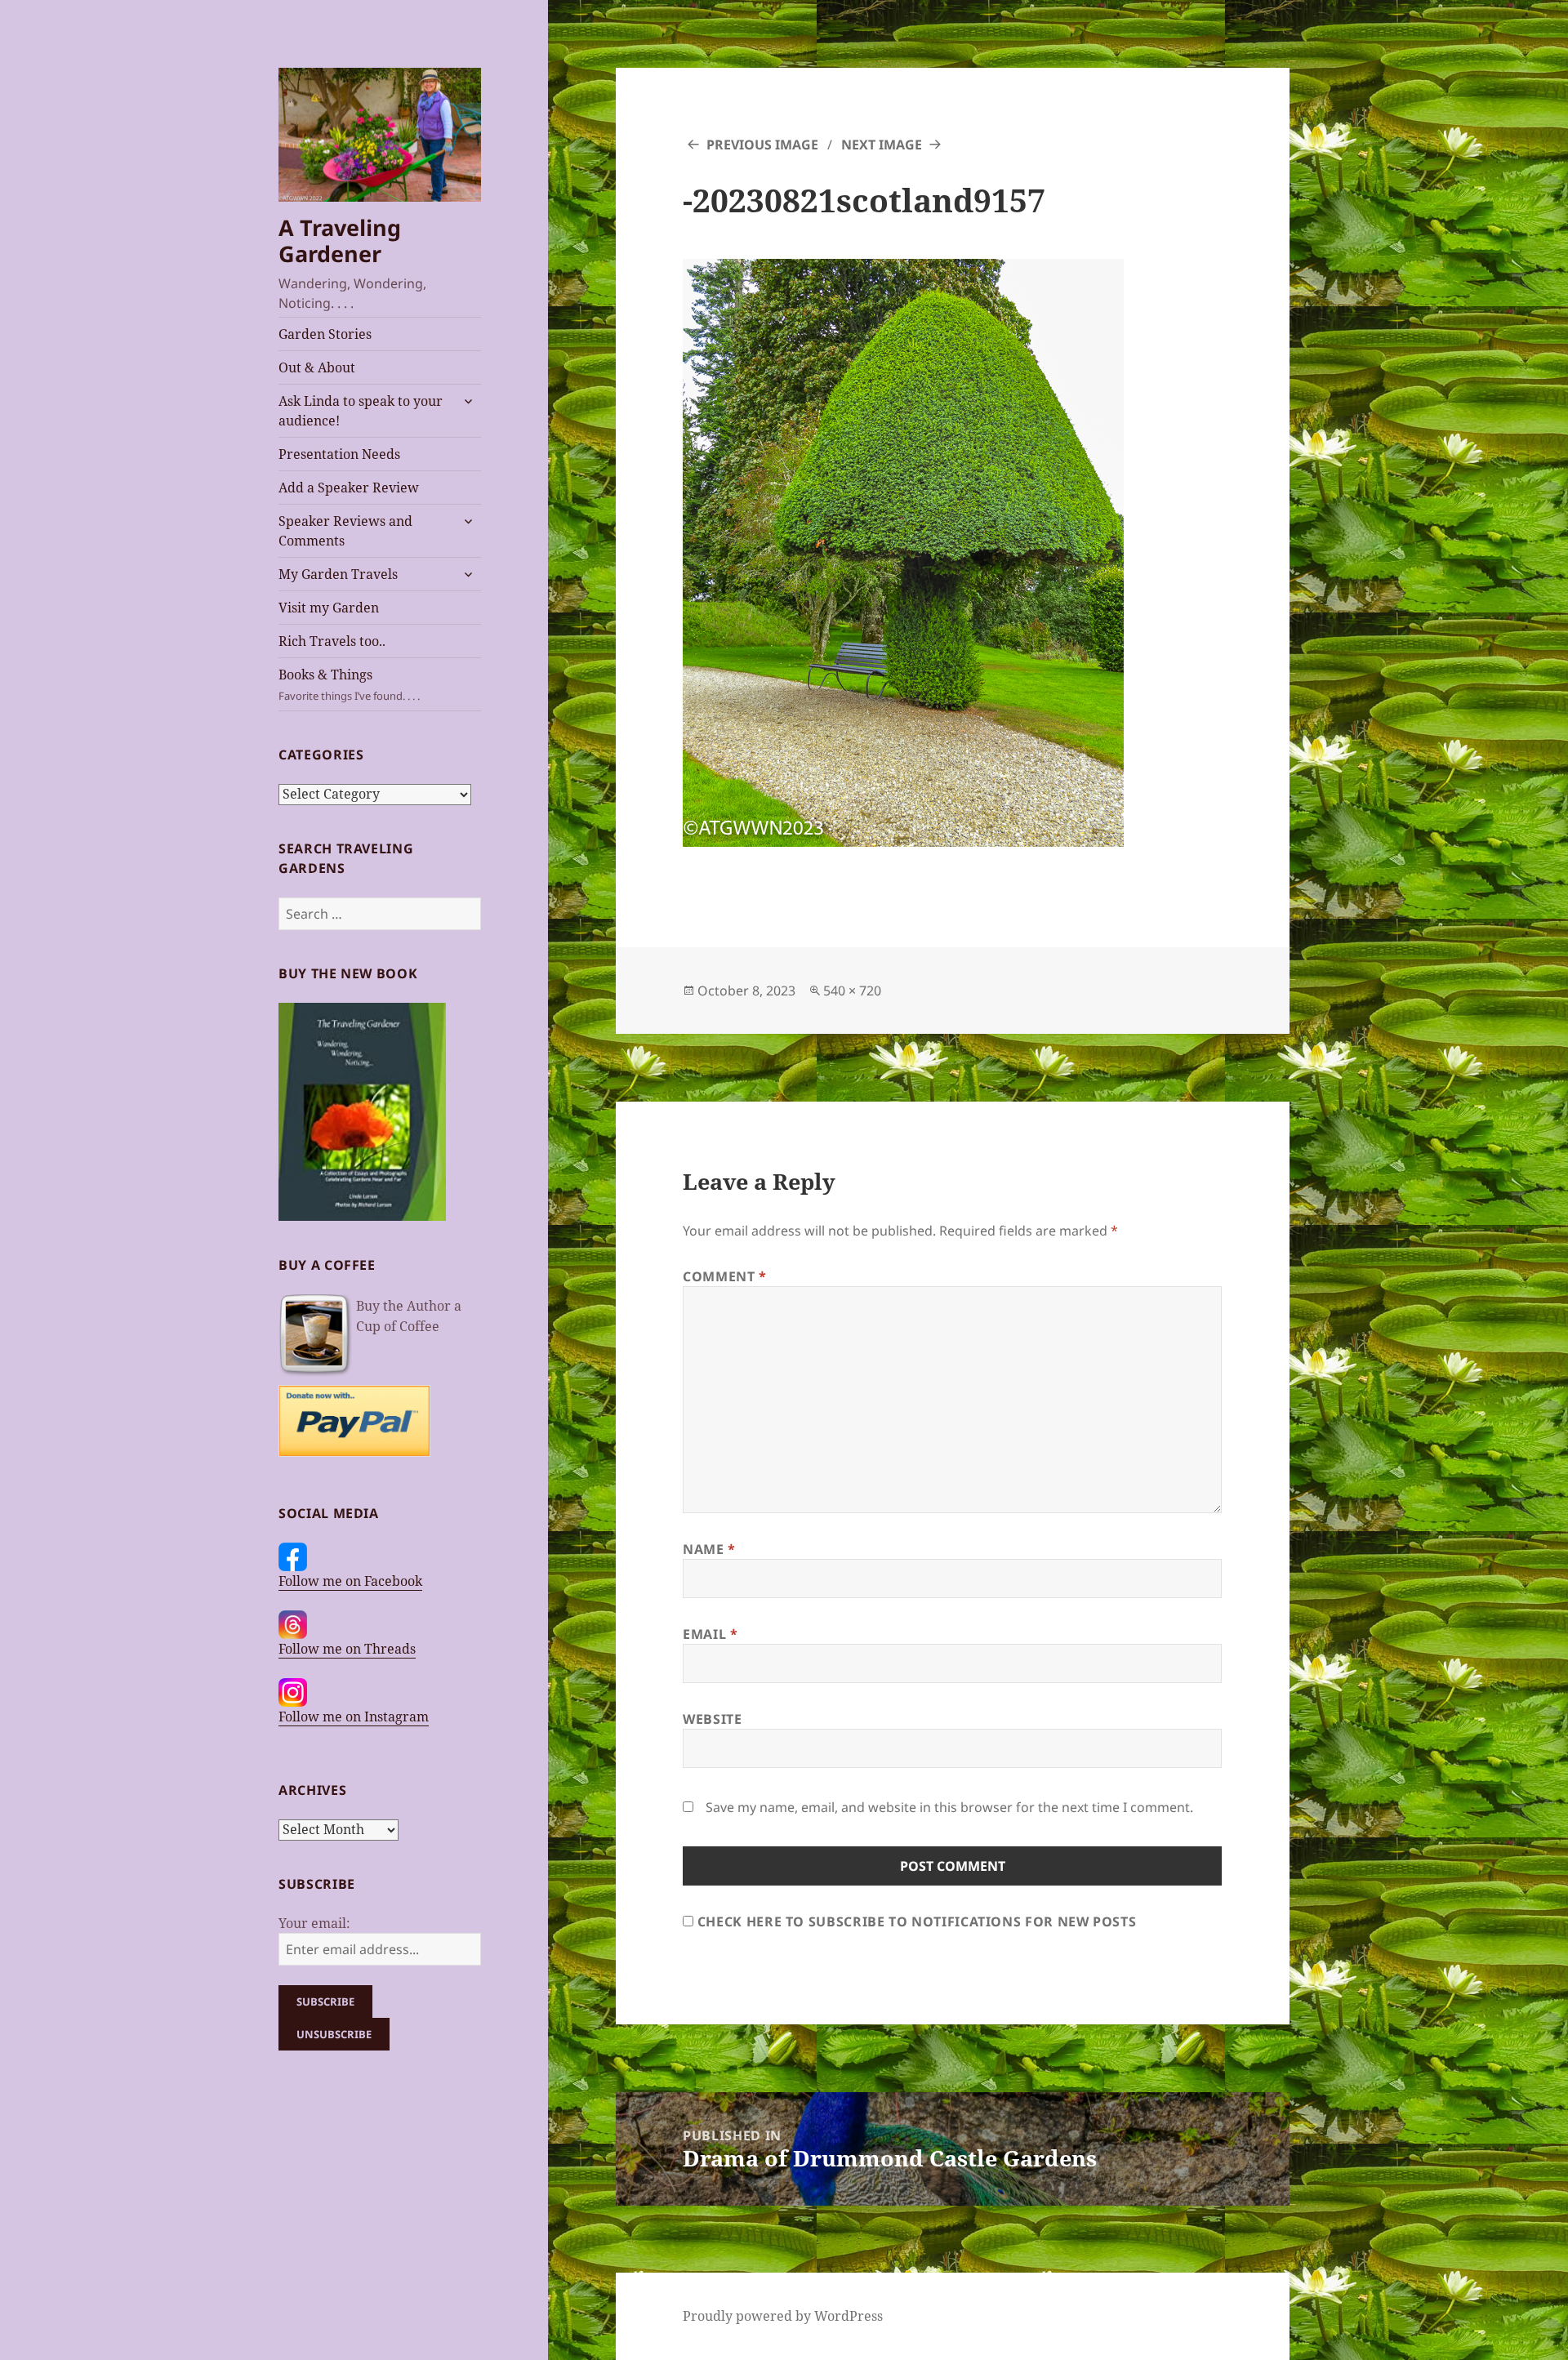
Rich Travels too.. (332, 641)
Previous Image (762, 145)
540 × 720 (852, 991)
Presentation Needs (339, 454)
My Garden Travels (338, 574)
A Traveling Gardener (340, 240)
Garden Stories (325, 334)
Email (710, 1634)
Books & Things (349, 684)
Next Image (882, 145)
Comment (725, 1276)
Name (709, 1549)
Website (712, 1719)
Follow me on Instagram (354, 1717)
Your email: (314, 1923)
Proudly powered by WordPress (783, 2316)
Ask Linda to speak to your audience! (361, 411)
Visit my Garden (329, 608)
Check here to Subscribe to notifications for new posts (915, 1921)
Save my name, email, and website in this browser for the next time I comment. (949, 1807)
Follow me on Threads (347, 1649)
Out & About (317, 367)
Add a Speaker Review (349, 488)
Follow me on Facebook (350, 1581)
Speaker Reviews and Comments (345, 531)
